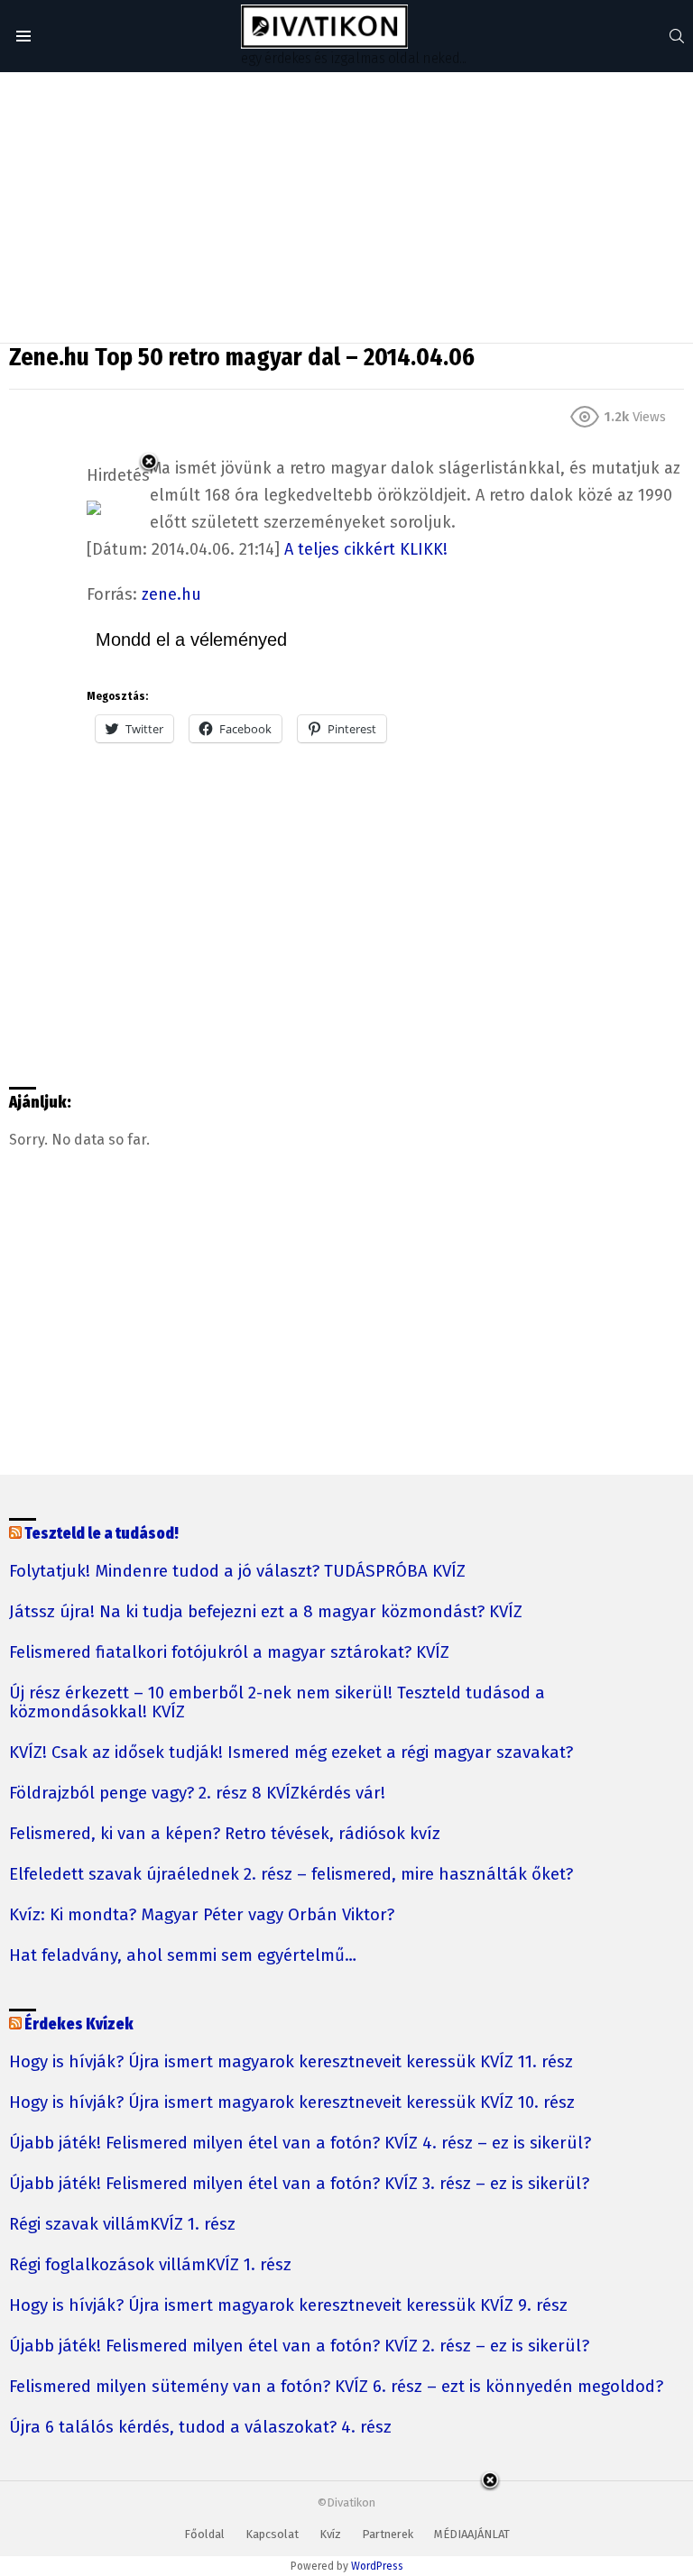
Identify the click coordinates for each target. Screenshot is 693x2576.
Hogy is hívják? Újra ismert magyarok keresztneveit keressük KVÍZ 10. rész (292, 2103)
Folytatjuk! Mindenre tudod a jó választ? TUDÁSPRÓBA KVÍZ (237, 1572)
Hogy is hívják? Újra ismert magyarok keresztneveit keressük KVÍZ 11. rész (291, 2062)
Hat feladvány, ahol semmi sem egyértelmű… (183, 1956)
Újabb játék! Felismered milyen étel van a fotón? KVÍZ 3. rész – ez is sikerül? (299, 2184)
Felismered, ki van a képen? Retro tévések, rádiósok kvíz (225, 1834)
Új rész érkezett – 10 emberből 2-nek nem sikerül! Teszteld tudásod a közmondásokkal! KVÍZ (277, 1703)
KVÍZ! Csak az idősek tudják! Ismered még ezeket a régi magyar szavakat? (291, 1753)
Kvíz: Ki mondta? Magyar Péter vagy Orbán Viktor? (202, 1915)
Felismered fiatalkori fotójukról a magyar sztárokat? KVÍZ (229, 1653)
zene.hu (171, 594)
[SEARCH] (677, 36)
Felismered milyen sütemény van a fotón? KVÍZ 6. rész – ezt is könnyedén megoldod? (336, 2387)
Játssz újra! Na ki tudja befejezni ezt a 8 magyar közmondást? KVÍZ (266, 1612)
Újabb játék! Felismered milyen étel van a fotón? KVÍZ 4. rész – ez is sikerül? (300, 2144)
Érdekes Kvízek (79, 2024)
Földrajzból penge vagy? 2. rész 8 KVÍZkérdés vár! (197, 1794)
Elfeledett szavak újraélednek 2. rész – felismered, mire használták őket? (291, 1875)
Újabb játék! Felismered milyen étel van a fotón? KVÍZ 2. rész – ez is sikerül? (299, 2346)
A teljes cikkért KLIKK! (366, 549)
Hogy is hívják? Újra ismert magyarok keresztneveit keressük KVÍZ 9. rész (288, 2306)
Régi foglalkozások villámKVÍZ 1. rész (150, 2265)
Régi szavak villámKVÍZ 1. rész (122, 2225)
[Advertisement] (346, 207)
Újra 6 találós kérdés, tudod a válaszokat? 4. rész (200, 2428)
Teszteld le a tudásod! (102, 1534)
